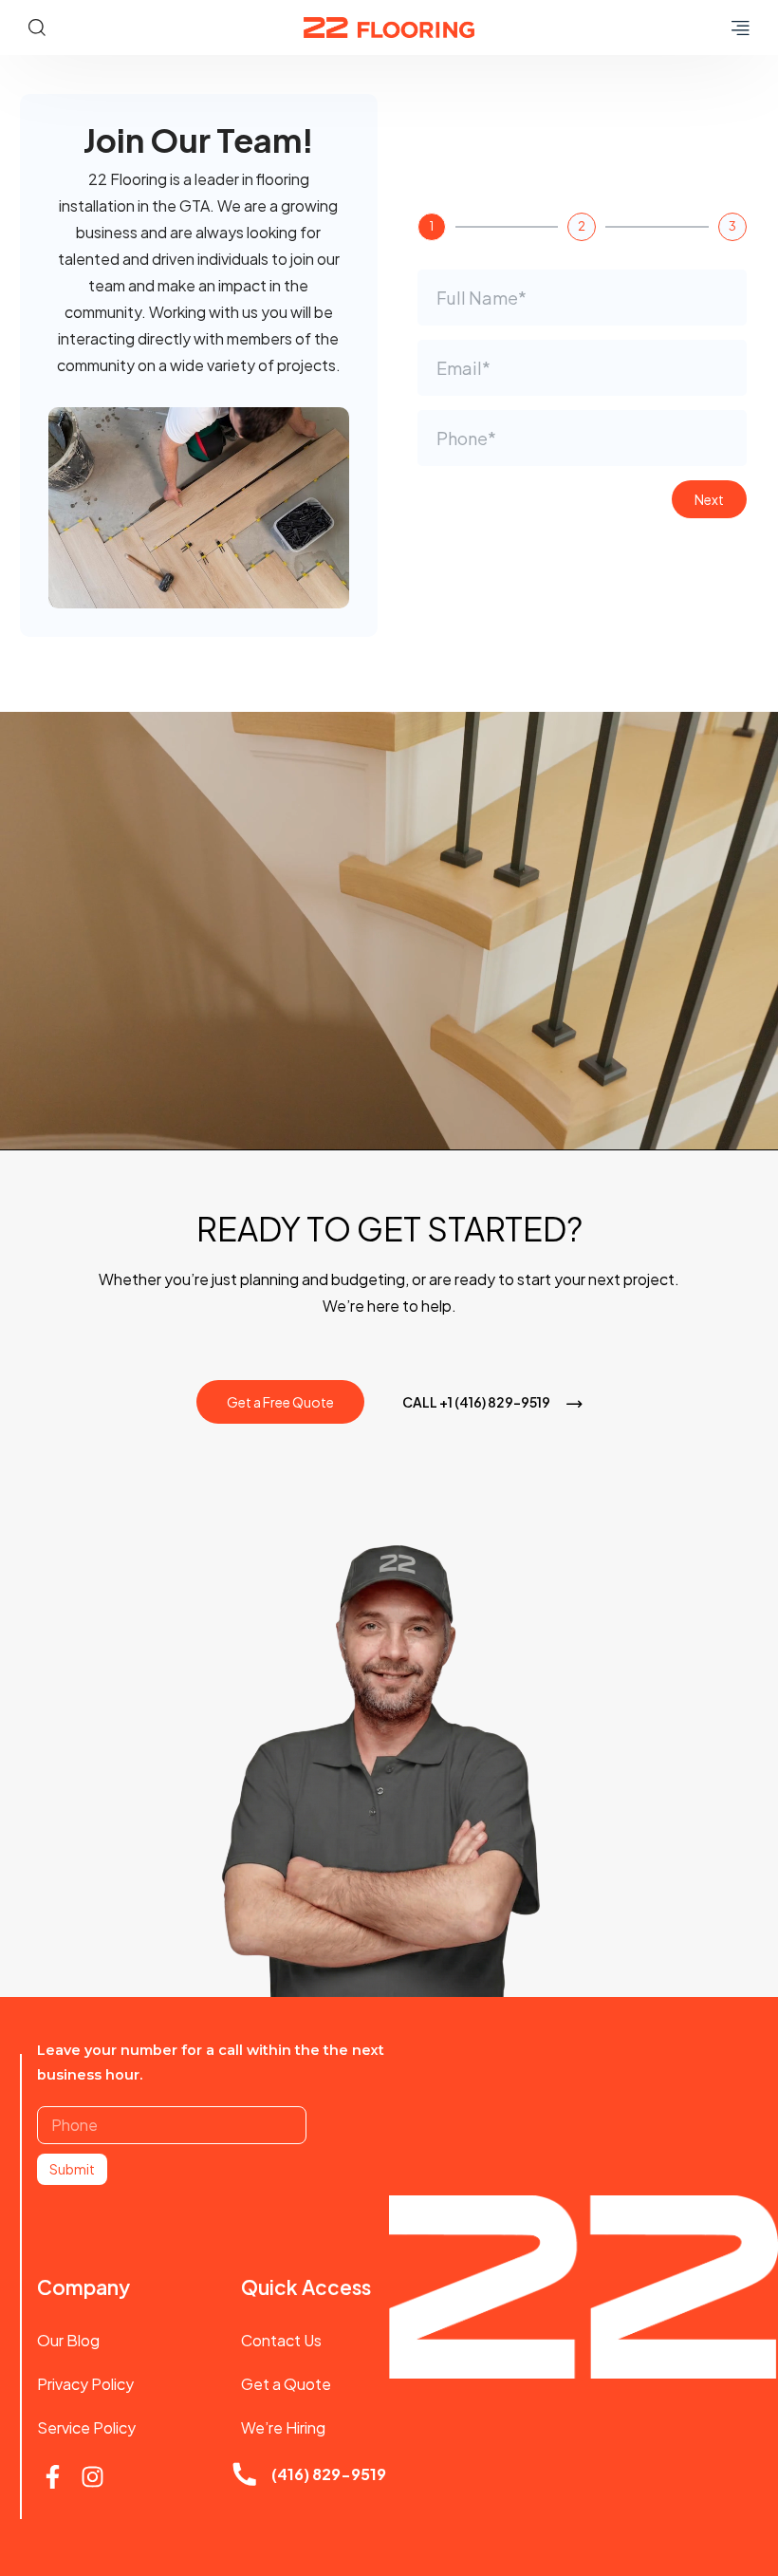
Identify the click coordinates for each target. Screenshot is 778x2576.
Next (709, 499)
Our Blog (68, 2340)
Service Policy (86, 2427)
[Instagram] (93, 2477)
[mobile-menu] (735, 28)
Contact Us (281, 2340)
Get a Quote (286, 2384)
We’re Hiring (283, 2427)
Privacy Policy (85, 2384)
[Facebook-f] (53, 2477)
